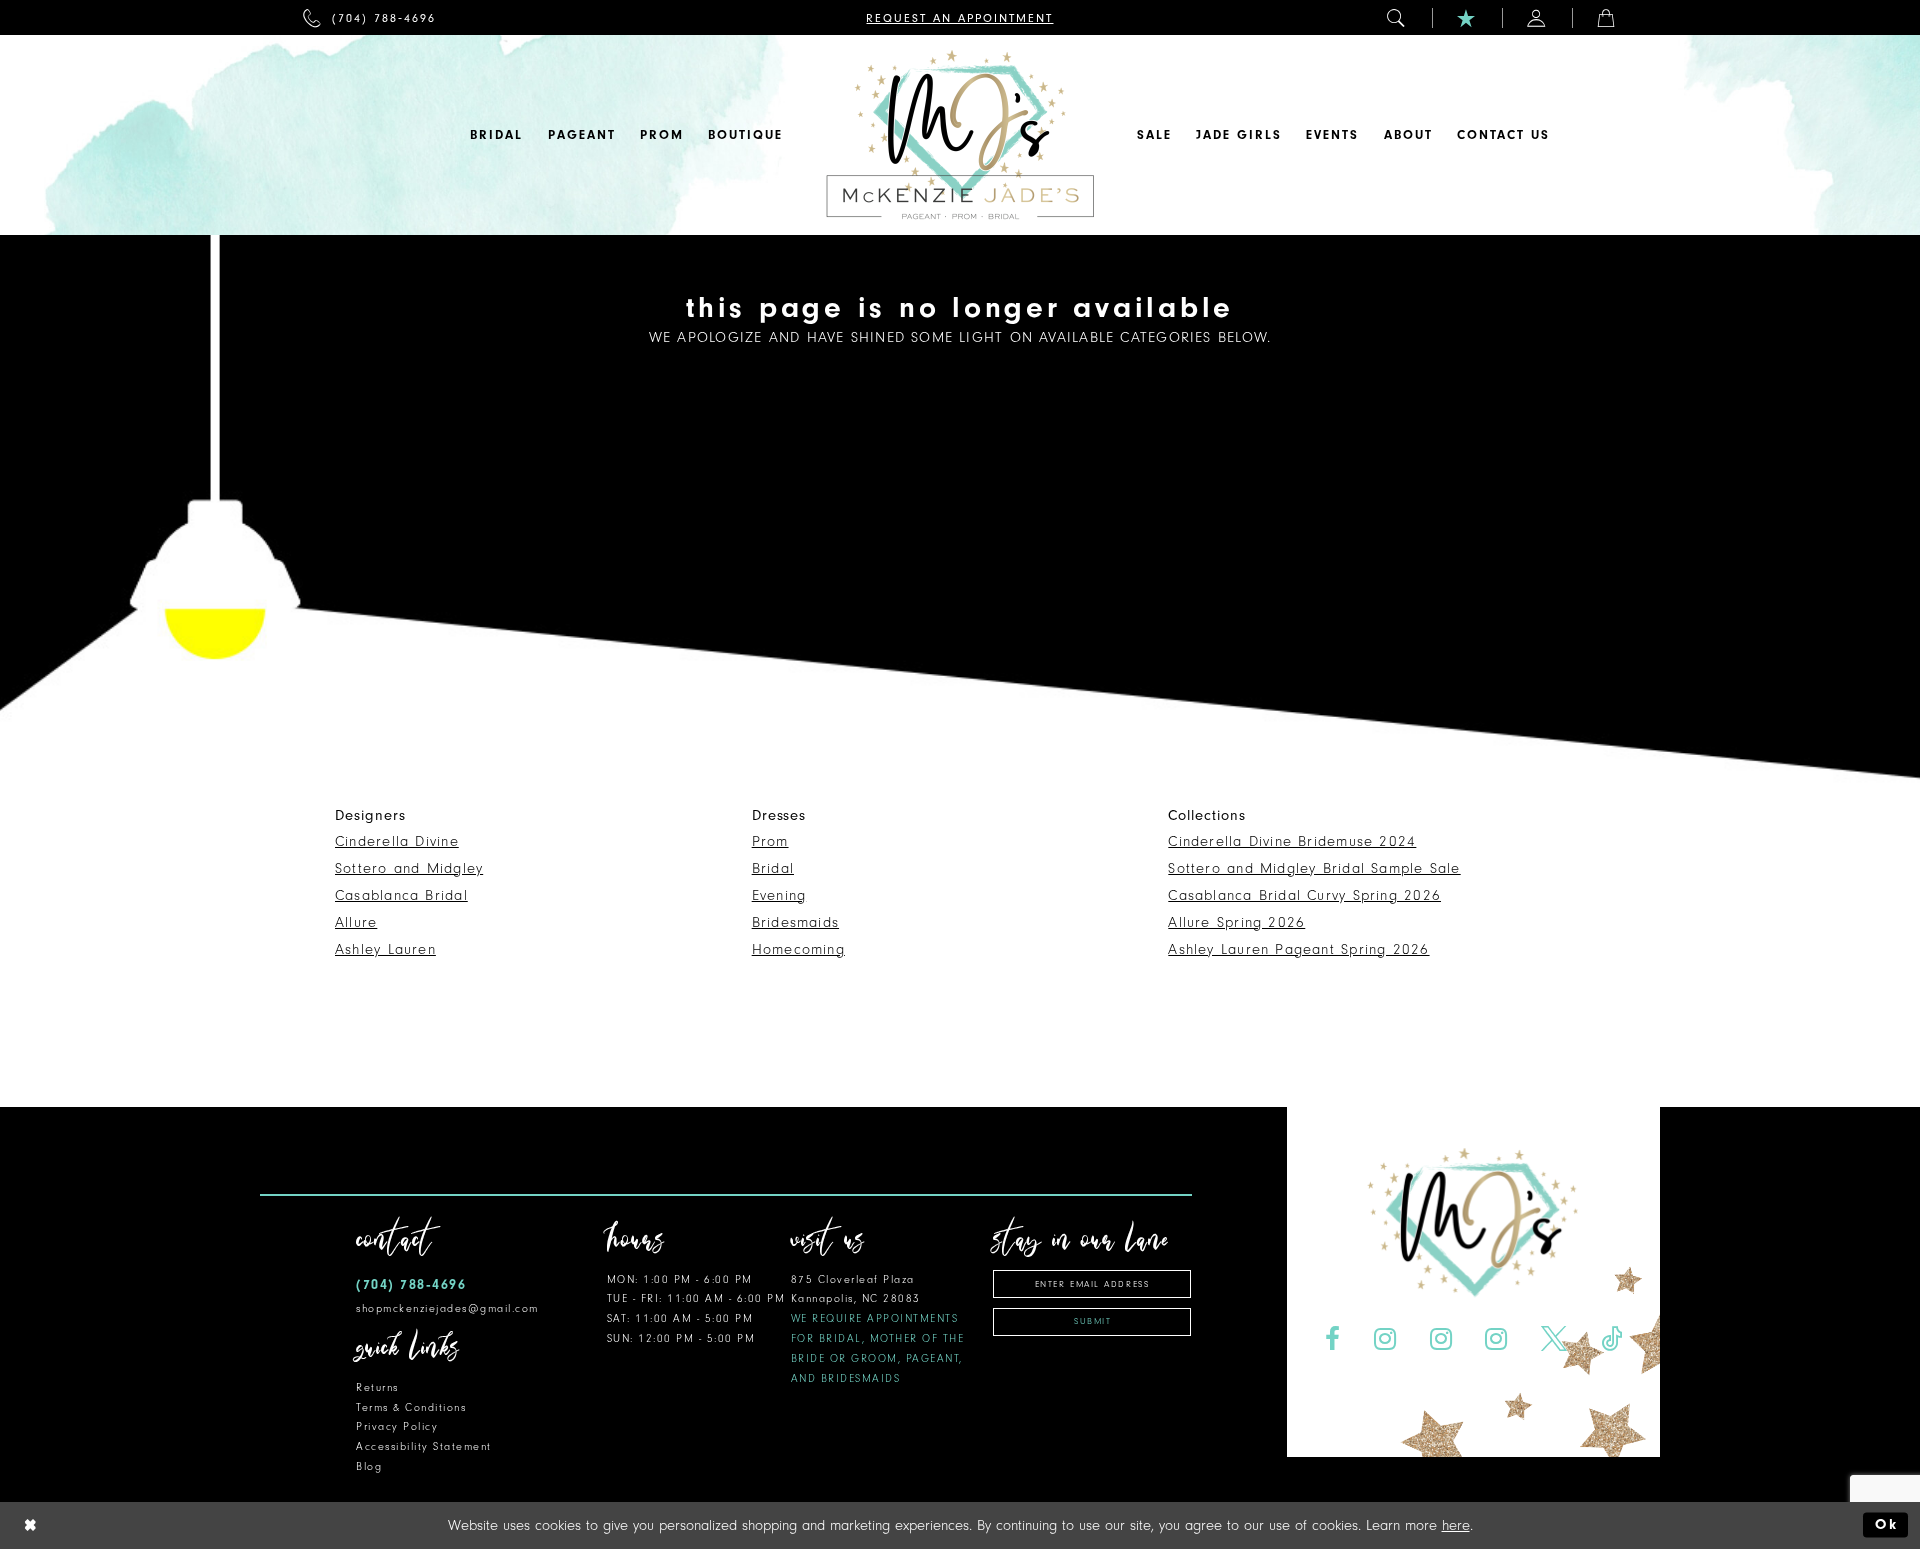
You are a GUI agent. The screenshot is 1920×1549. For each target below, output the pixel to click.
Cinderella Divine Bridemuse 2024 (1292, 841)
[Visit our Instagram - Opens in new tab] (1384, 1339)
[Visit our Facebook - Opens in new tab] (1332, 1339)
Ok (1886, 1524)
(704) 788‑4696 (411, 1284)
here (1456, 1525)
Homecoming (798, 949)
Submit (1092, 1321)
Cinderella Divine (397, 841)
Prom (770, 841)
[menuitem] (369, 17)
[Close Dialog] (31, 1525)
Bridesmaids (795, 922)
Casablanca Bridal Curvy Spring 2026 (1304, 895)
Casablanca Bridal (401, 895)
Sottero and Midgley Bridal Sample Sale (1314, 868)
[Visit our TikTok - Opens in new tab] (1612, 1339)
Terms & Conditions (411, 1407)
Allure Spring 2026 (1236, 922)
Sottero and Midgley (409, 868)
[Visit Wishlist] (1467, 17)
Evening (779, 895)
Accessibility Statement (424, 1446)
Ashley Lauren (385, 949)
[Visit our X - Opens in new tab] (1554, 1339)
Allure (356, 922)
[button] (1397, 17)
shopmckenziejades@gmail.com (447, 1308)
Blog (369, 1466)
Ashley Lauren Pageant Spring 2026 (1298, 949)
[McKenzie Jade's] (960, 135)
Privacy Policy (397, 1426)
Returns (377, 1387)
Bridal (773, 868)
